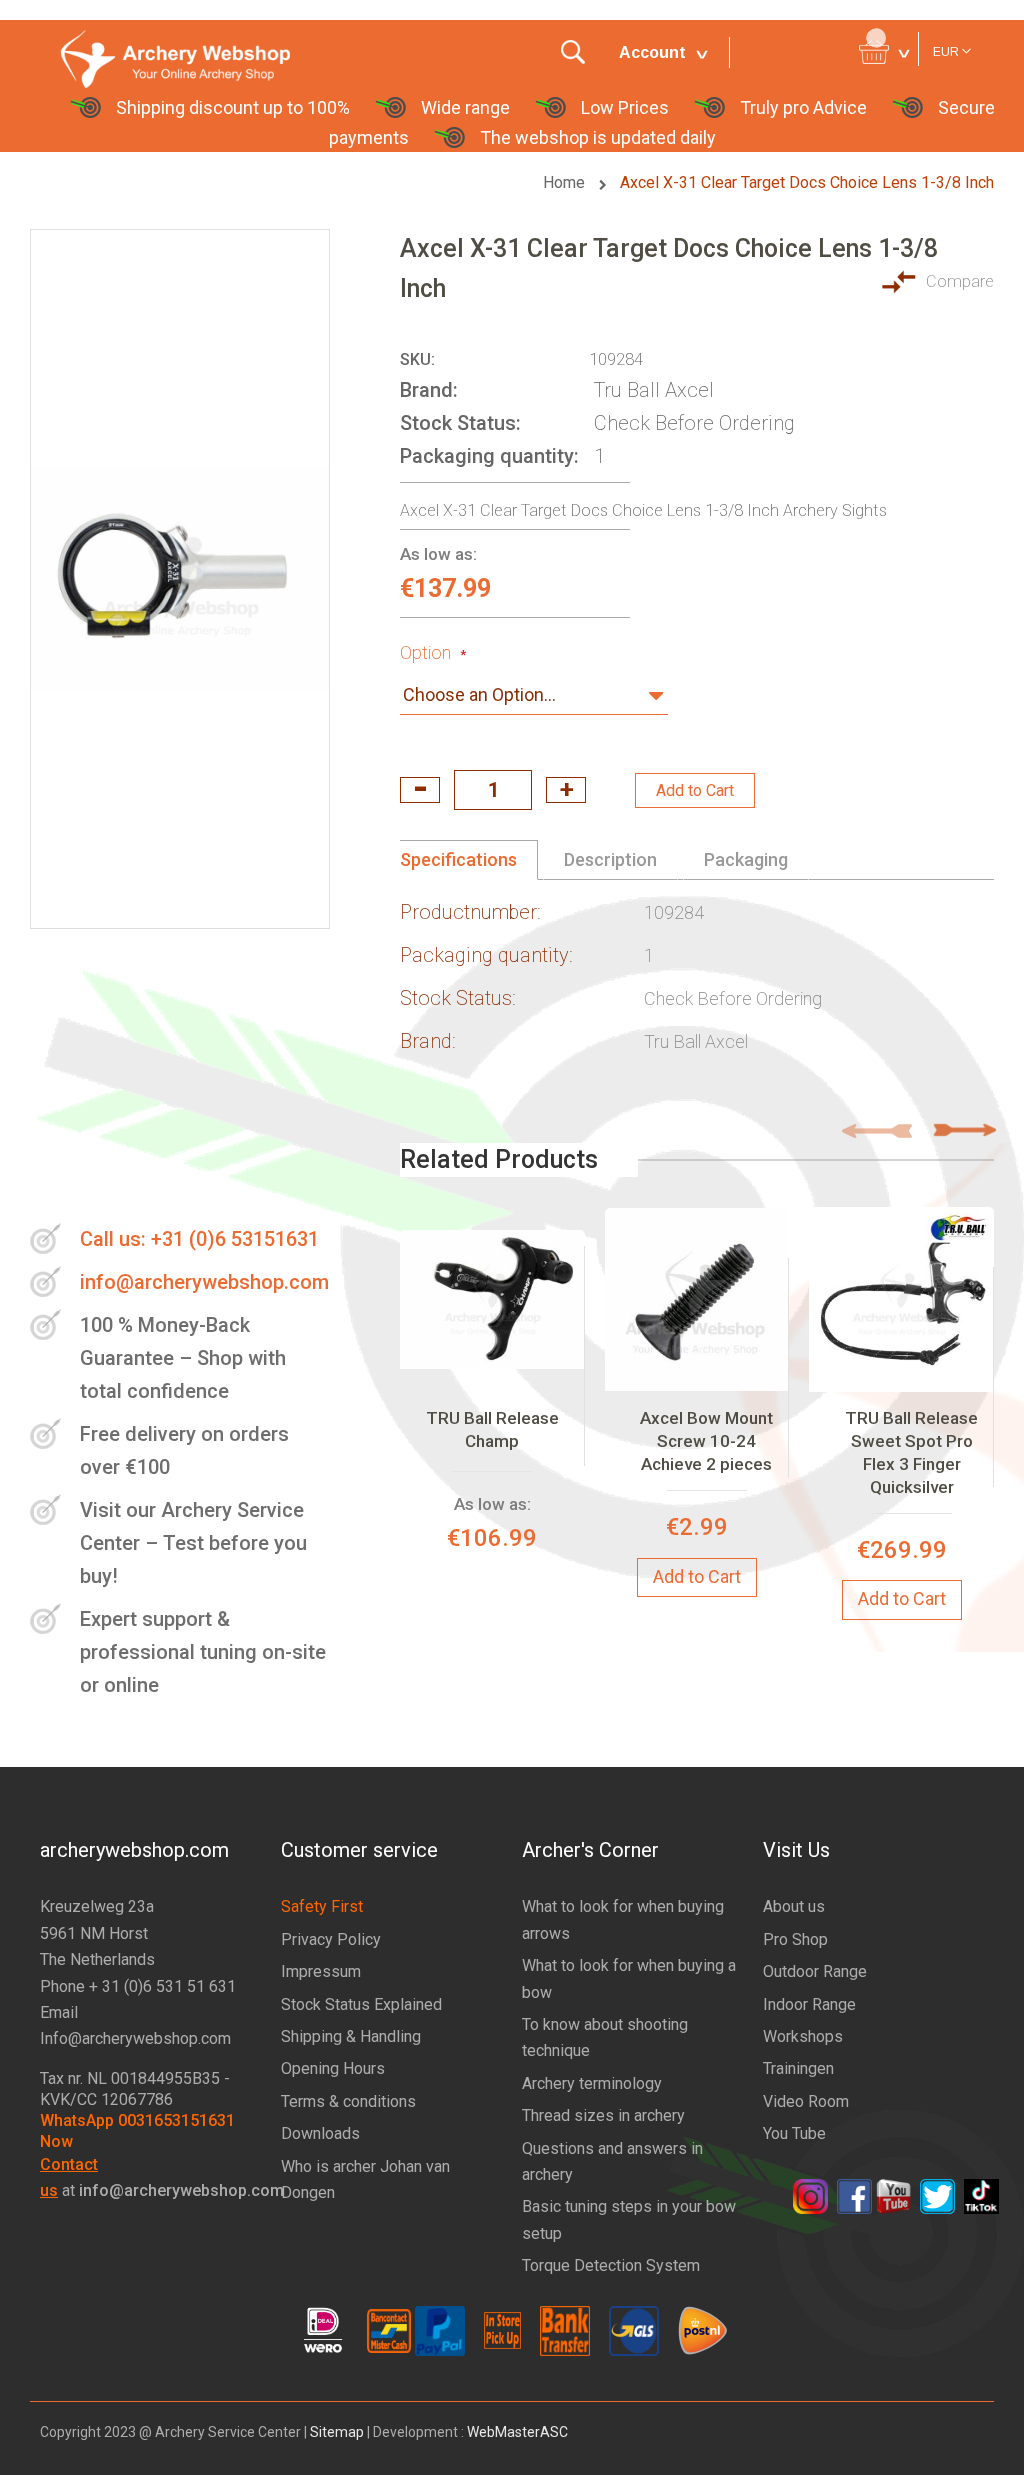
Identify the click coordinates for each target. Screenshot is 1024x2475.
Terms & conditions (348, 2101)
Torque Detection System (611, 2265)
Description (610, 859)
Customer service (359, 1850)
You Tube (794, 2133)
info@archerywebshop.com (204, 1282)
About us (794, 1906)
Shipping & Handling (351, 2036)
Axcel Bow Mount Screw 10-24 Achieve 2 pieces (706, 1441)
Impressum (321, 1971)
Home (566, 182)
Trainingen (798, 2068)
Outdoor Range (815, 1971)
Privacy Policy (331, 1939)
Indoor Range (809, 2004)
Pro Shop (795, 1939)
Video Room (806, 2101)
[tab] (469, 860)
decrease (420, 790)
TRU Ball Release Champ (492, 1429)
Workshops (803, 2036)
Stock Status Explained (361, 2004)
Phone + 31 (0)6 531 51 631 (138, 1986)
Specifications (458, 859)
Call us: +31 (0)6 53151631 (199, 1239)
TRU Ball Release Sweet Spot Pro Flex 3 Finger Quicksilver (911, 1452)
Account (652, 52)
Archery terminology (592, 2083)
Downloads (320, 2133)
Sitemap (337, 2432)
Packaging (746, 859)
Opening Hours (333, 2068)
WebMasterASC (517, 2432)
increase (566, 790)
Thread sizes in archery (603, 2115)
